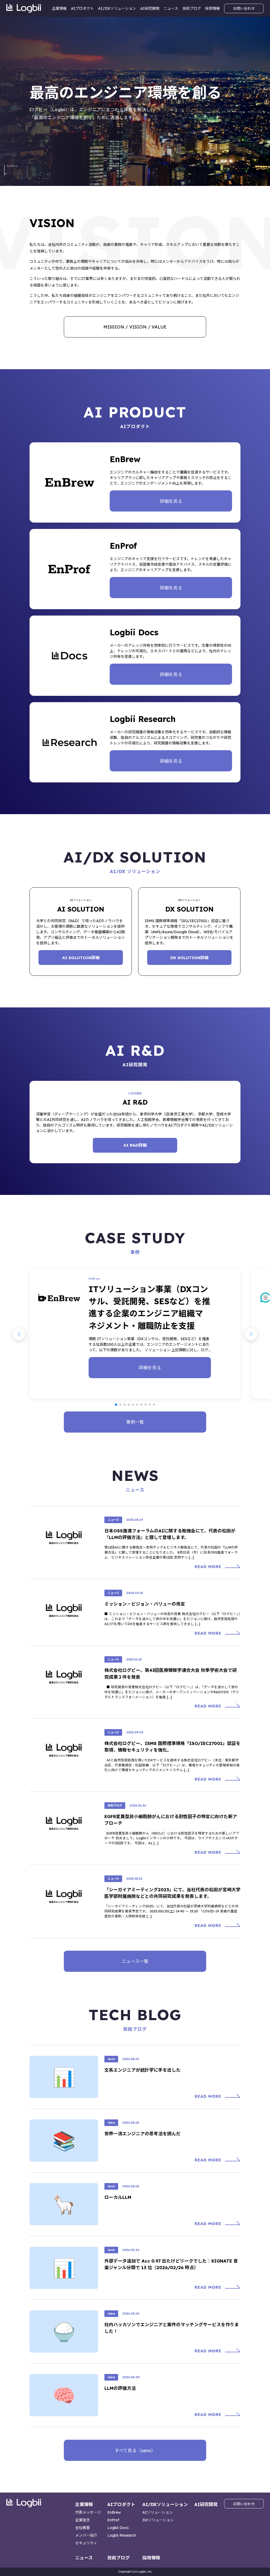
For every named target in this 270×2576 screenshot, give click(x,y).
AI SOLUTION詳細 (81, 958)
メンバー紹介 (86, 2535)
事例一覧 (135, 1422)
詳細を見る (171, 501)
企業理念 (83, 2520)
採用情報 (213, 8)
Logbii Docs (118, 2528)
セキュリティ (86, 2543)
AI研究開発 (150, 8)
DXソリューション (158, 2520)
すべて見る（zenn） (135, 2450)
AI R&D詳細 (135, 1145)
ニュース (171, 8)
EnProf (113, 2520)
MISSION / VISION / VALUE (135, 327)
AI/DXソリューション (117, 8)
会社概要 (83, 2528)
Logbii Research (122, 2535)
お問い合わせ (244, 8)
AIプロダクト (82, 8)
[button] (116, 1405)
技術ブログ (192, 8)
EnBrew (114, 2512)
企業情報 (59, 8)
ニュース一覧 (135, 1961)
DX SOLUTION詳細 (189, 958)
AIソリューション (158, 2512)
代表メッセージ (88, 2512)
